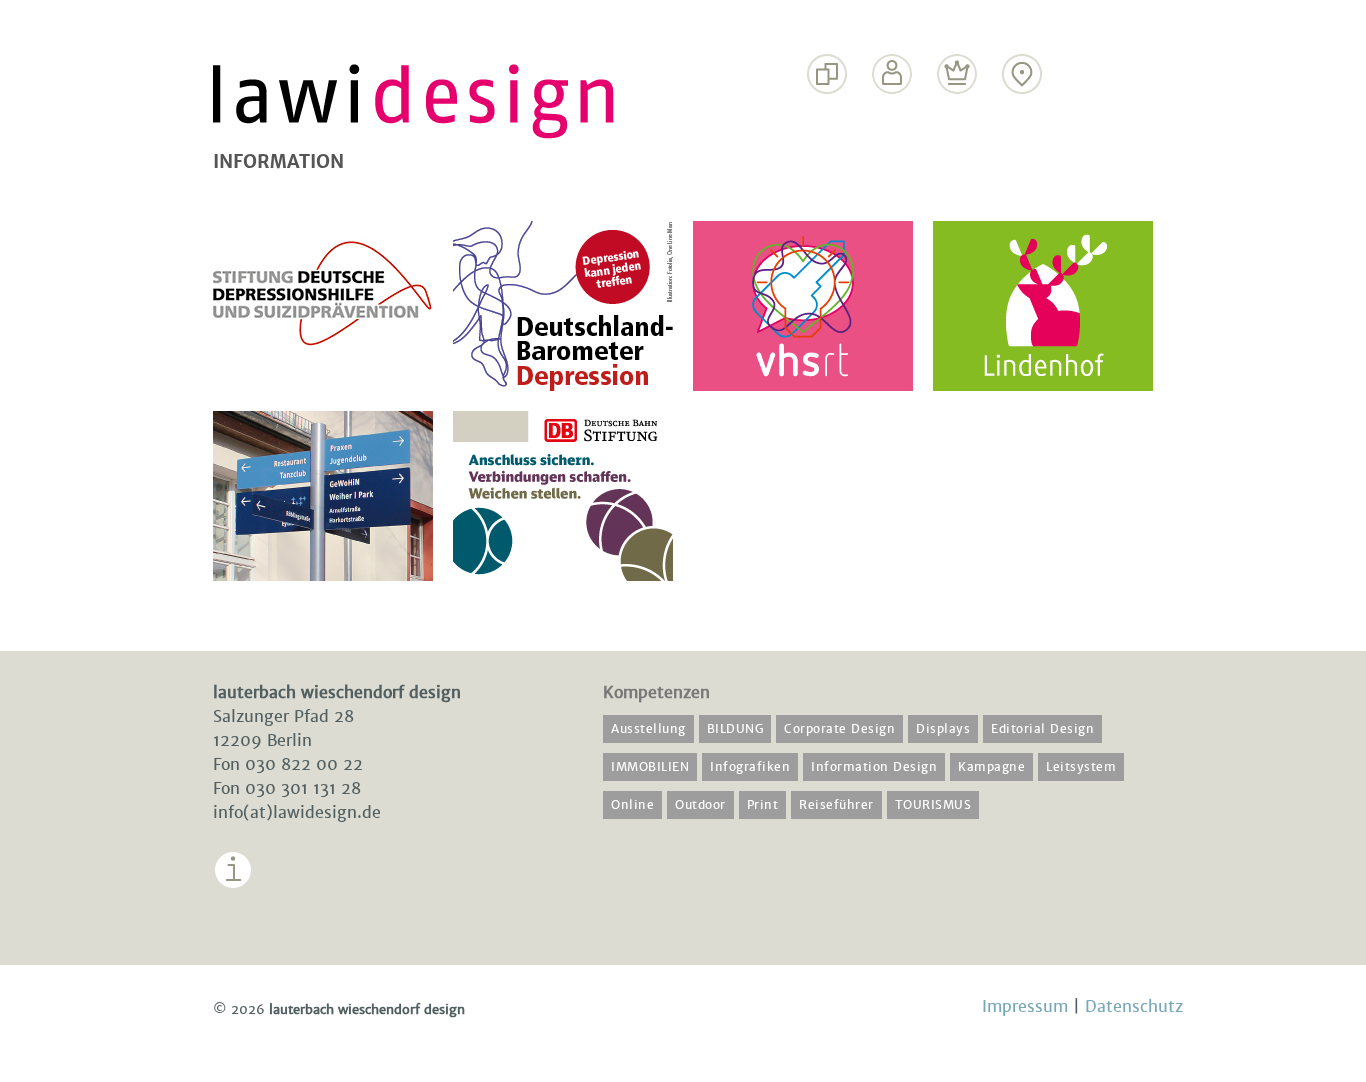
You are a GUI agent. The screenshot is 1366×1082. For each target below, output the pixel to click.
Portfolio (827, 112)
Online (632, 805)
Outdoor (700, 805)
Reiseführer (836, 805)
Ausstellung (648, 729)
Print (763, 805)
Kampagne (991, 767)
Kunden (957, 112)
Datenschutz (1134, 1006)
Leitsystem (1081, 767)
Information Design (874, 767)
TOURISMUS (933, 805)
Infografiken (750, 767)
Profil (892, 112)
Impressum (258, 904)
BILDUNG (735, 729)
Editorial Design (1042, 729)
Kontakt (1022, 112)
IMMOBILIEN (650, 767)
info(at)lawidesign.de (297, 812)
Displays (943, 729)
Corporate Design (839, 729)
